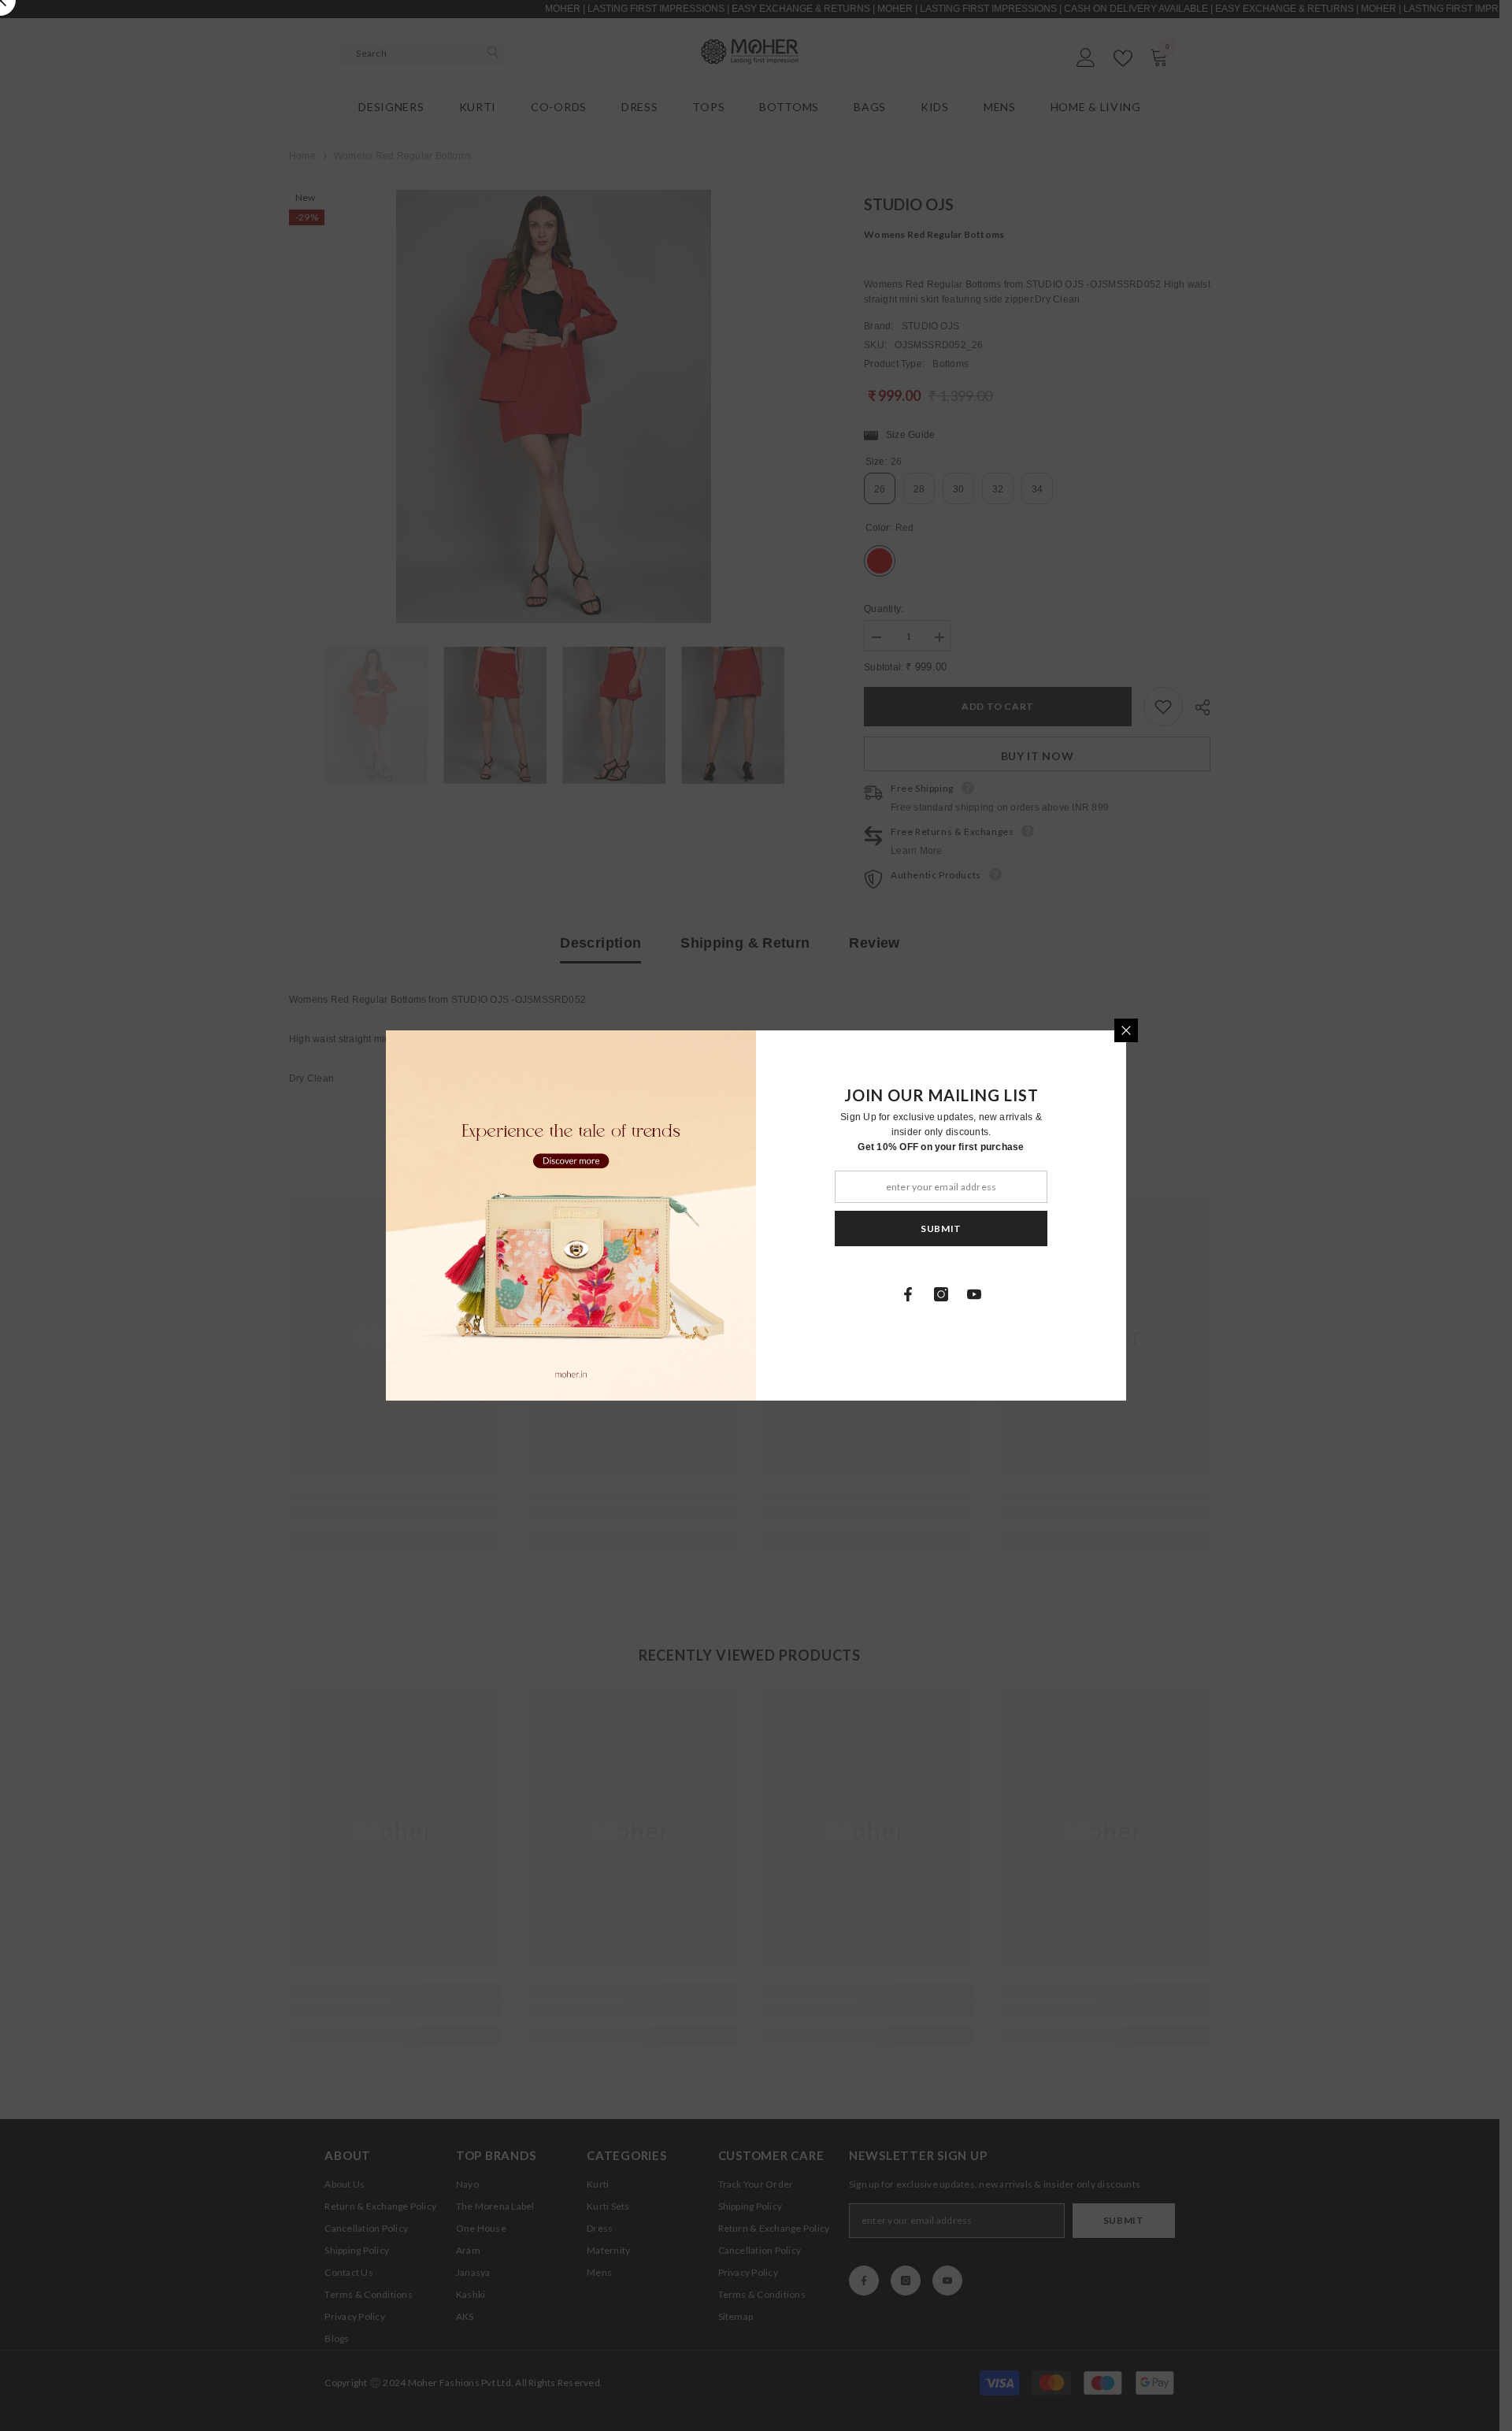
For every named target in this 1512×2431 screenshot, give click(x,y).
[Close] (1126, 1030)
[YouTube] (974, 1294)
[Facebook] (908, 1294)
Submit (941, 1228)
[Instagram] (941, 1294)
